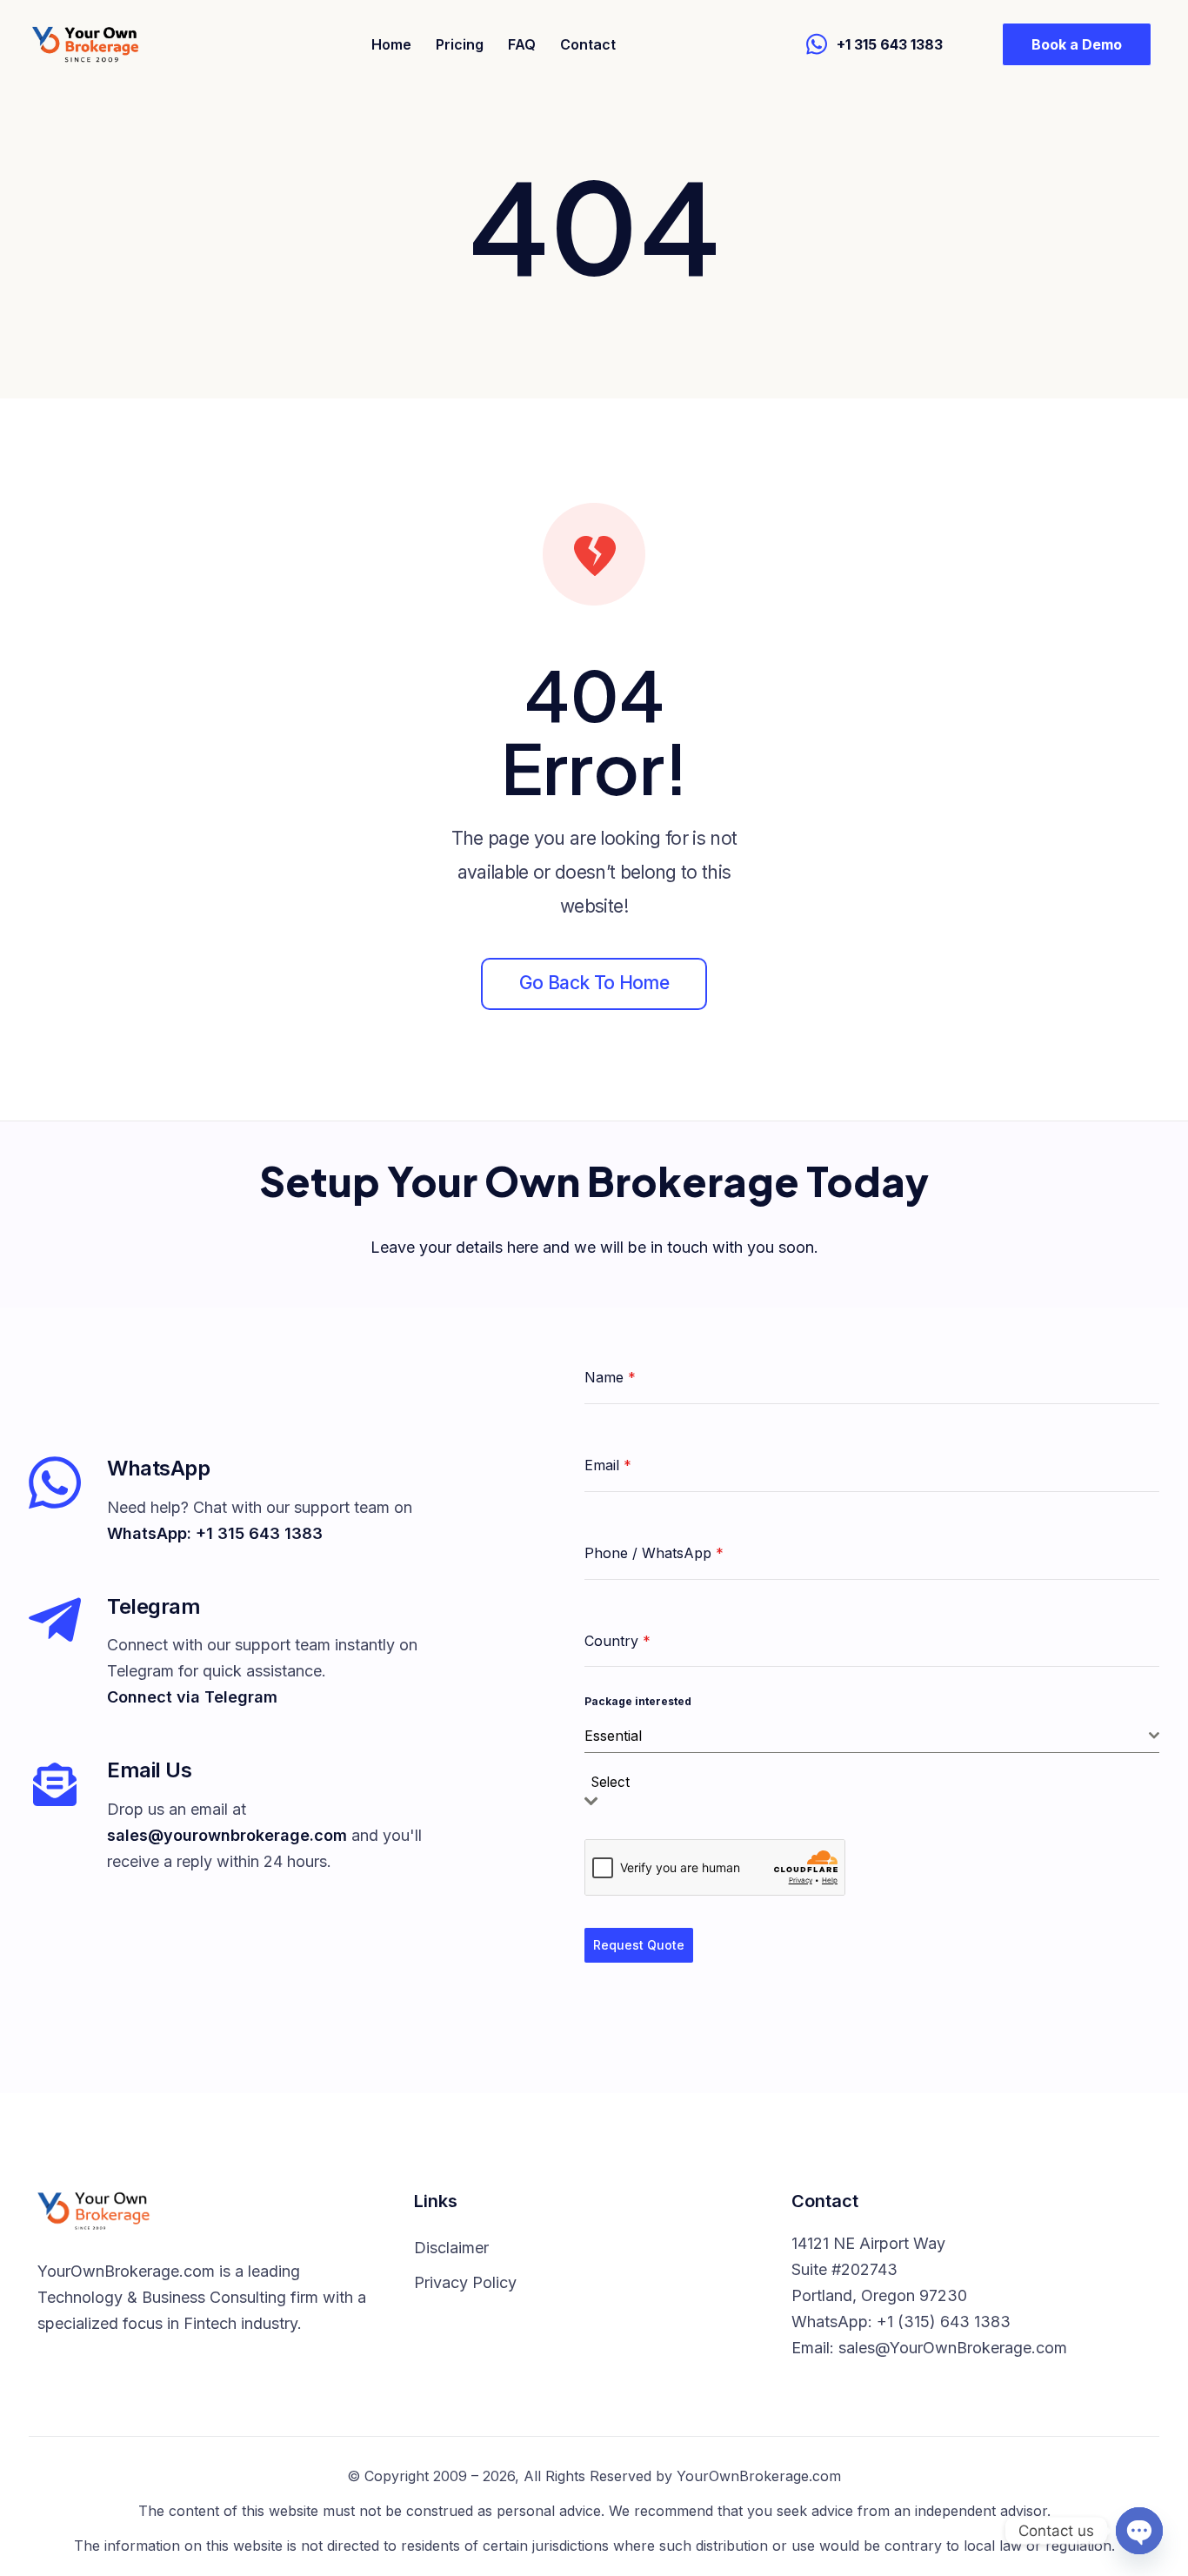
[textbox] (616, 1783)
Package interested (638, 1701)
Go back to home (594, 983)
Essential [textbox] (613, 1736)
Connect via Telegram (192, 1697)
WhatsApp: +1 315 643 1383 (215, 1533)
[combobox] (872, 1736)
